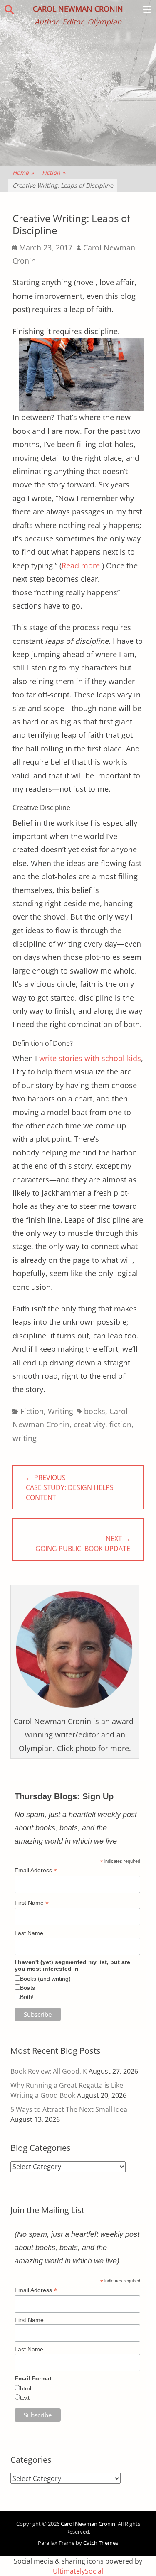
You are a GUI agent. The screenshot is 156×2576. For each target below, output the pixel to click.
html (26, 2388)
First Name (32, 1903)
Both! (27, 1997)
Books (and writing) (45, 1979)
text (25, 2397)
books (95, 1411)
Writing (61, 1411)
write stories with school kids (90, 1058)
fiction (120, 1424)
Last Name (29, 1933)
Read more (81, 565)
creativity (89, 1424)
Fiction (54, 172)
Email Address (36, 1870)
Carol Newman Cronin (78, 9)
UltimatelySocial (78, 2571)
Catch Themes (101, 2543)
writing (25, 1438)
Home (23, 172)
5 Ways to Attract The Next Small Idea (69, 2109)
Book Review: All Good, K (49, 2071)
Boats (27, 1988)
